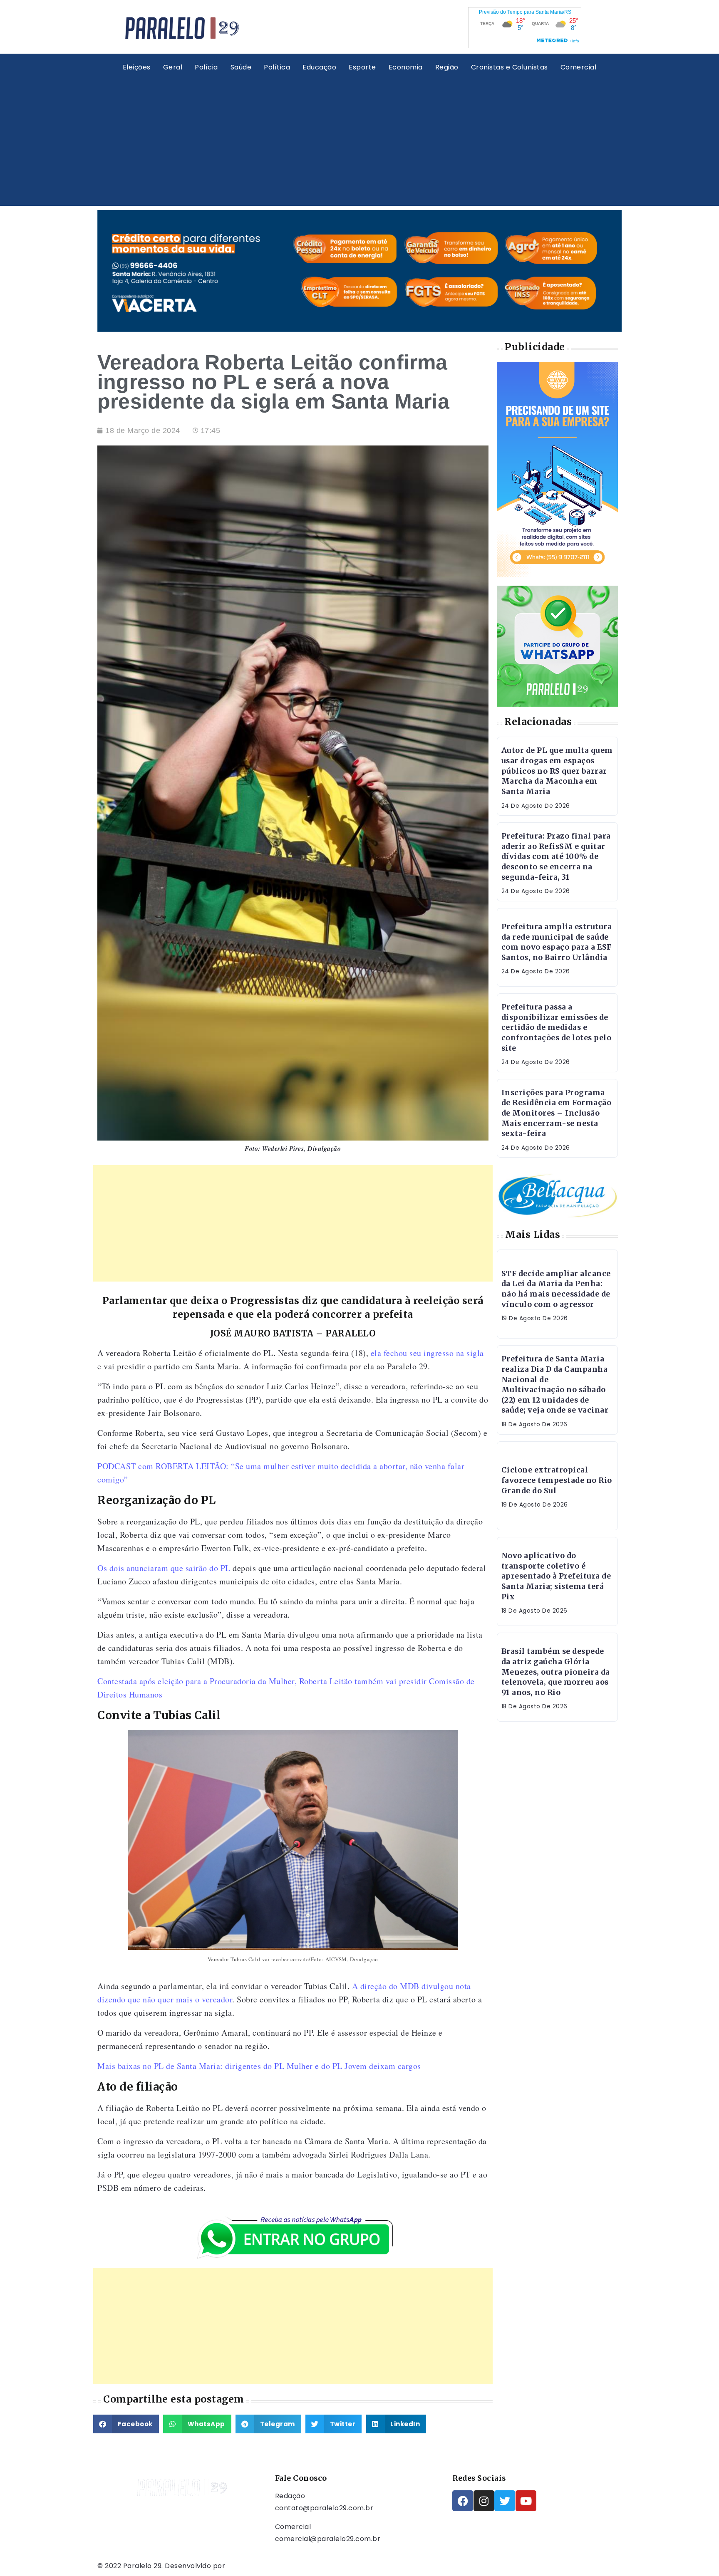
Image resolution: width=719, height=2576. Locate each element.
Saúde (241, 67)
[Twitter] (505, 2501)
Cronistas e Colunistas (509, 67)
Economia (406, 67)
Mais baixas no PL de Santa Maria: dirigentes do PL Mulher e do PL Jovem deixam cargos (259, 2066)
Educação (319, 67)
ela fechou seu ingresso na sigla (427, 1353)
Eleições (137, 67)
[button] (126, 2424)
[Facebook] (463, 2501)
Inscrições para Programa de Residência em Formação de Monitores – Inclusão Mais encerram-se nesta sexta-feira (557, 1113)
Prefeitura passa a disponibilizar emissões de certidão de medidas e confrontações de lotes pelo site (557, 1028)
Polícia (206, 67)
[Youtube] (526, 2501)
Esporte (362, 67)
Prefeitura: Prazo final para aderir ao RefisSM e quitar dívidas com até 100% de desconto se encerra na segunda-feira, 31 (556, 857)
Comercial (579, 67)
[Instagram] (484, 2501)
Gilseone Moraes (256, 2566)
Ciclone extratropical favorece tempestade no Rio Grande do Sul (557, 1480)
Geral (173, 67)
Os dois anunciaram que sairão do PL (164, 1568)
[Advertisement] (359, 139)
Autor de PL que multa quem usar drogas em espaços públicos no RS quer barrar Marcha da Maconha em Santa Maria (557, 771)
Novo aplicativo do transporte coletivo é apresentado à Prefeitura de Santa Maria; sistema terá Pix (556, 1576)
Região (447, 67)
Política (277, 67)
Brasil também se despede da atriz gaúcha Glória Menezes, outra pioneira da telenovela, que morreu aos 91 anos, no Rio (556, 1672)
